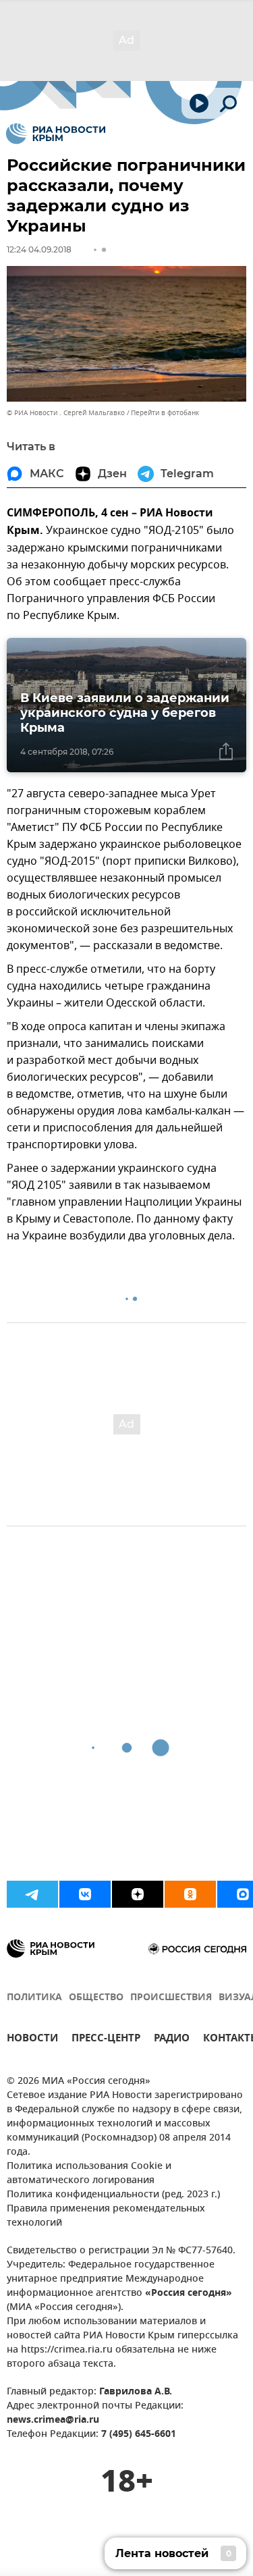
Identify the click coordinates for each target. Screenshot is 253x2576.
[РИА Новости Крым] (56, 134)
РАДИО (172, 2040)
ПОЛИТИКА (34, 1998)
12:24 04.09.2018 (39, 249)
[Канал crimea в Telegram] (32, 1894)
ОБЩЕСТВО (96, 1998)
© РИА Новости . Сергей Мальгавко (66, 413)
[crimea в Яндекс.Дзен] (138, 1894)
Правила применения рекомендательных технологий (106, 2216)
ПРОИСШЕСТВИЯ (171, 1998)
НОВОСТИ (32, 2040)
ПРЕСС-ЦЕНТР (106, 2040)
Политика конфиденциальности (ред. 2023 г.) (113, 2195)
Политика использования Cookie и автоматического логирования (89, 2174)
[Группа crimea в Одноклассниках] (190, 1894)
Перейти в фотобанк (165, 413)
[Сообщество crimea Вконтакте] (85, 1894)
